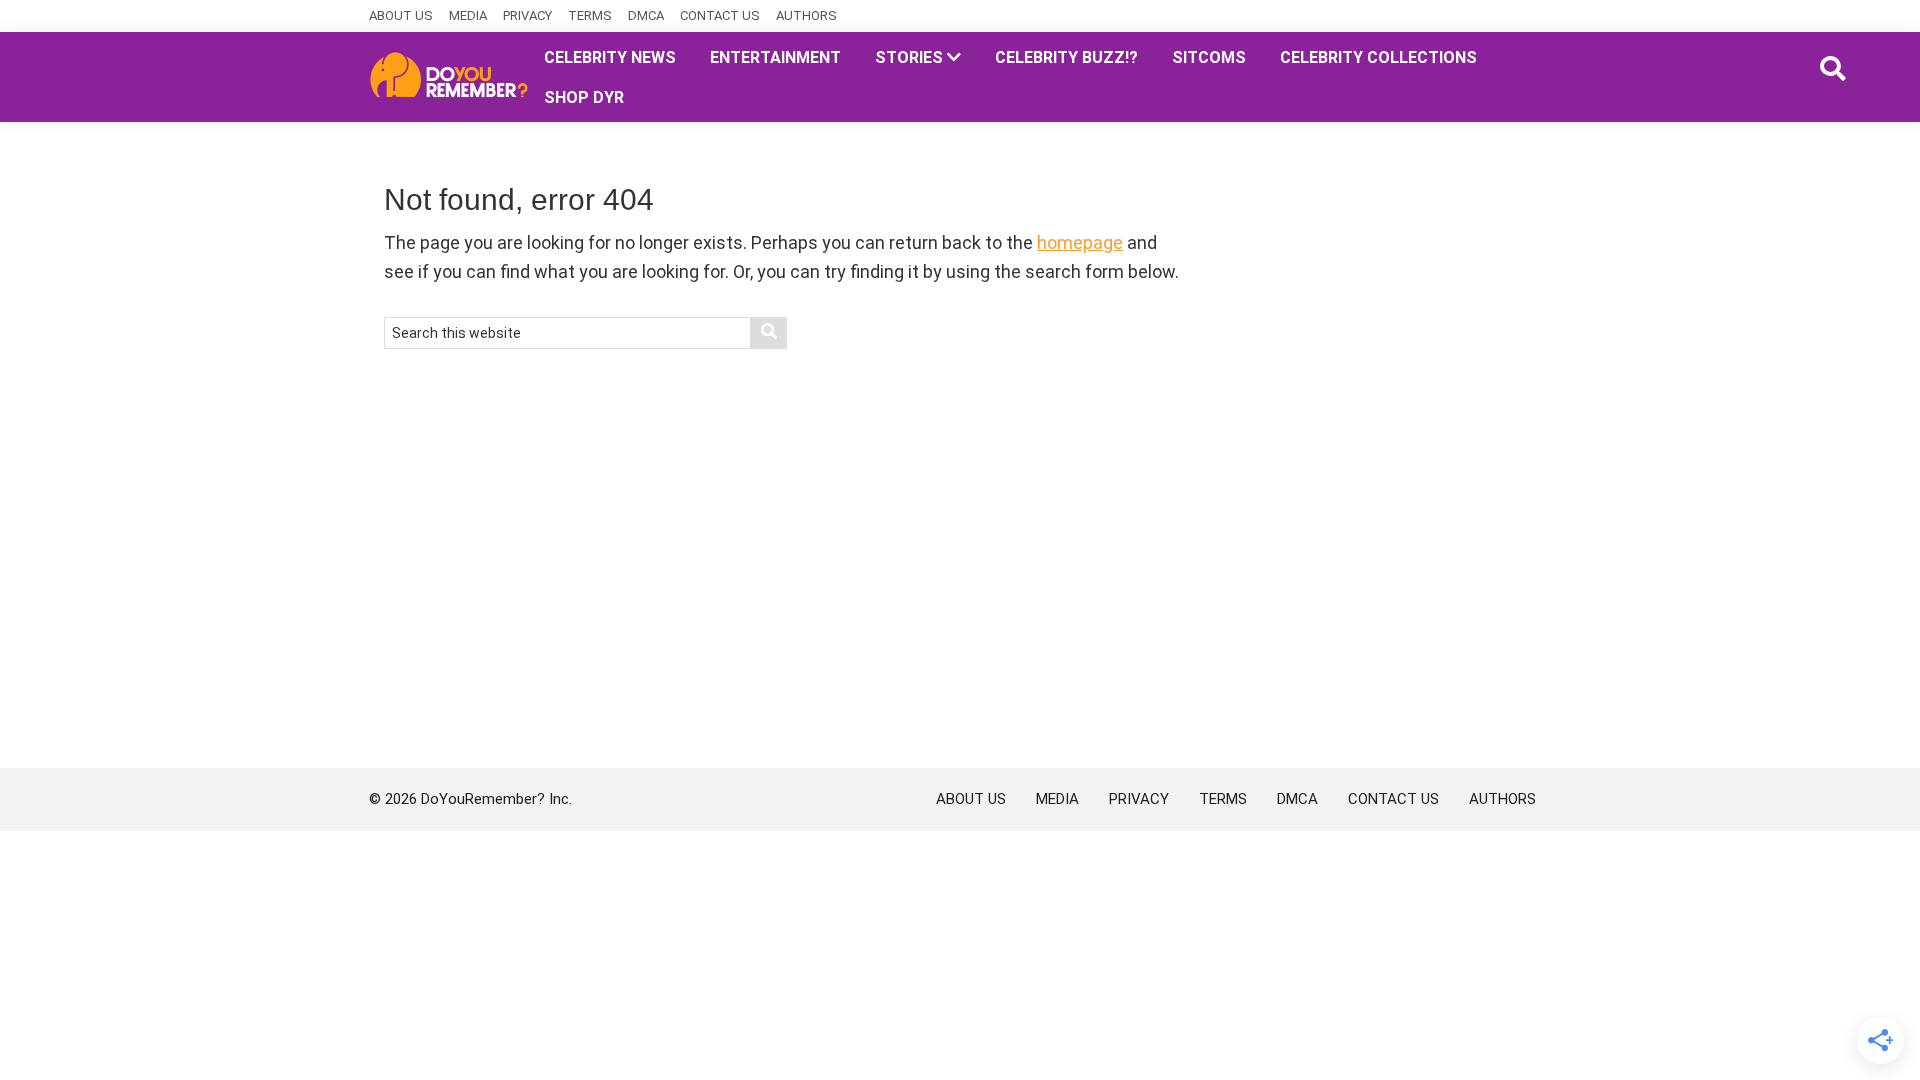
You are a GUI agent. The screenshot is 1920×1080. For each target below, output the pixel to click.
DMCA (646, 15)
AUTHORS (806, 15)
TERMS (590, 15)
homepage (1080, 242)
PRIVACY (527, 15)
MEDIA (468, 15)
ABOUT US (401, 15)
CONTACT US (720, 15)
